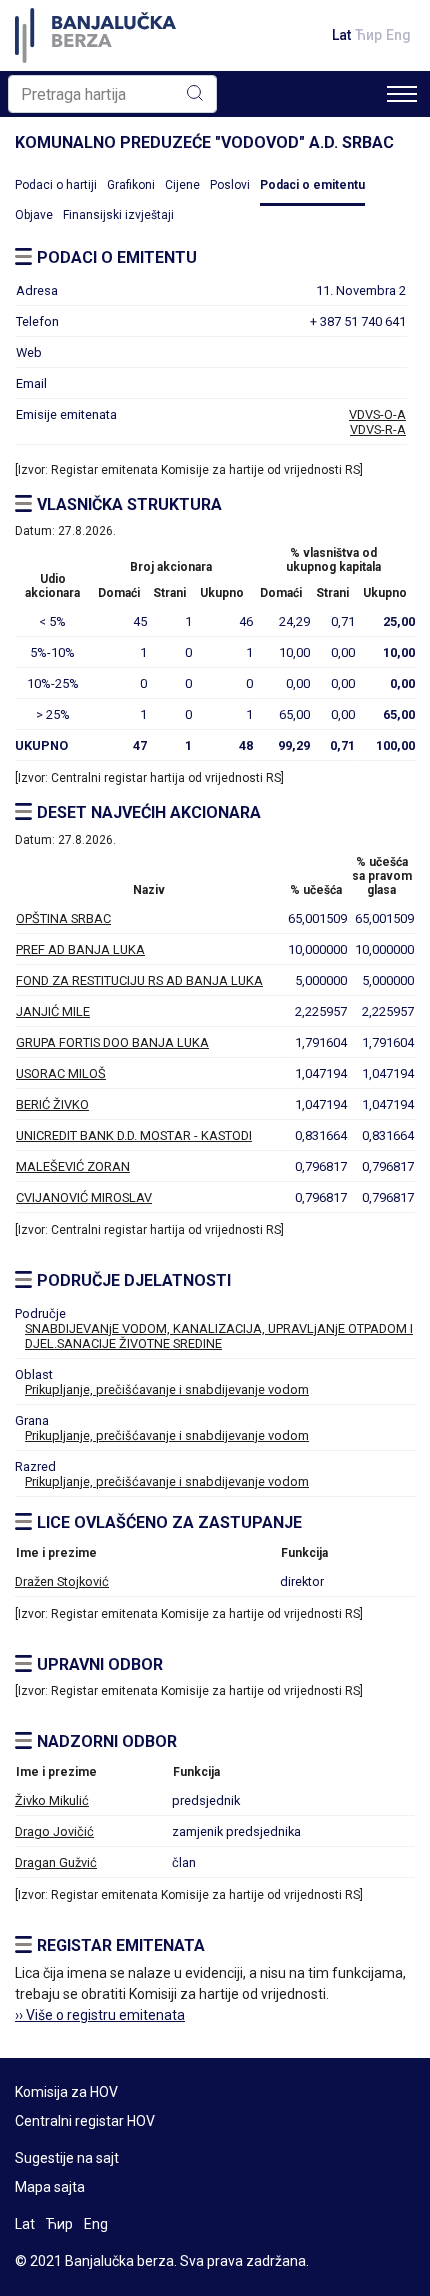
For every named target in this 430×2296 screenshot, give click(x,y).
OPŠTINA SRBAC (63, 918)
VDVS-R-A (378, 429)
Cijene (182, 185)
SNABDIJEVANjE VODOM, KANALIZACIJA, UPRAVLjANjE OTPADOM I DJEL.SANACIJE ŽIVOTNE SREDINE (219, 1336)
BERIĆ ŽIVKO (52, 1104)
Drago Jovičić (54, 1831)
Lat (341, 35)
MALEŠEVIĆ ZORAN (73, 1166)
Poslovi (230, 185)
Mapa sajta (50, 2187)
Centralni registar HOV (85, 2121)
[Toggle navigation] (402, 94)
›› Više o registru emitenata (100, 2015)
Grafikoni (131, 185)
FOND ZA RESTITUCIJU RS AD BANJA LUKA (139, 980)
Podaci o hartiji (56, 185)
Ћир (368, 35)
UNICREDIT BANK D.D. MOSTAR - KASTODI (134, 1135)
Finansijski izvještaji (118, 215)
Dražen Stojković (62, 1581)
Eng (398, 35)
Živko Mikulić (52, 1800)
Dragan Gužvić (56, 1862)
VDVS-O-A (377, 414)
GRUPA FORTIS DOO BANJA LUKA (112, 1042)
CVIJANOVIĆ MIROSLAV (84, 1197)
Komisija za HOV (66, 2092)
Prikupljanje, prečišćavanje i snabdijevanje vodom (167, 1389)
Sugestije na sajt (67, 2158)
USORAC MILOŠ (61, 1073)
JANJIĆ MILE (53, 1011)
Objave (34, 215)
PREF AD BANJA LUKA (80, 949)
